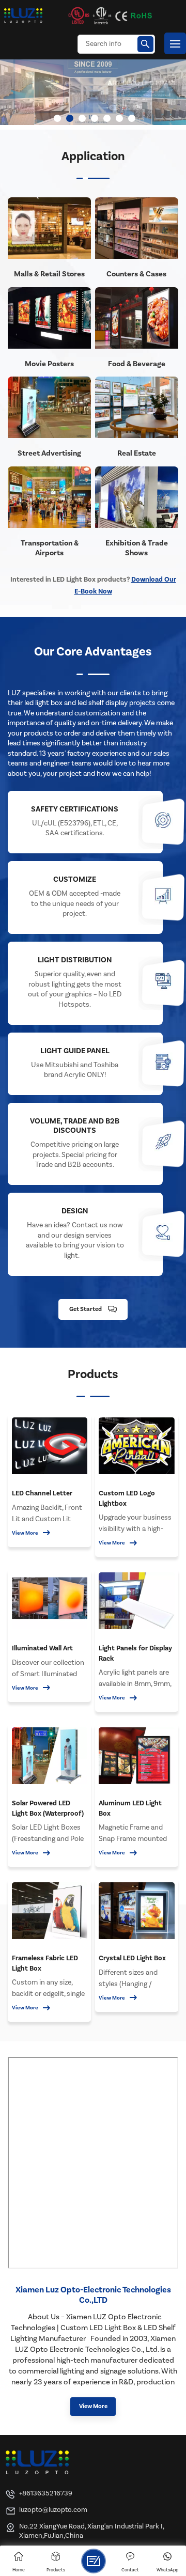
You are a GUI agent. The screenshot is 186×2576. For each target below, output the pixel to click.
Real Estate (137, 453)
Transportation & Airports (50, 548)
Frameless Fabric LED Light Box (45, 1963)
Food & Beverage (137, 364)
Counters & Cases (136, 274)
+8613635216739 (46, 2493)
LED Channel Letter (42, 1493)
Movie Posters (49, 364)
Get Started (86, 1309)
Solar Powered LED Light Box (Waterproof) (48, 1808)
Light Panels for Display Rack (135, 1653)
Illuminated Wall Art (42, 1648)
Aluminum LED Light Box (130, 1808)
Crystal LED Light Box (132, 1958)
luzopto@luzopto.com (53, 2510)
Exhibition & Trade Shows (137, 548)
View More (25, 1533)
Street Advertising (49, 453)
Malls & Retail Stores (49, 274)
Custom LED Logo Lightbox (127, 1498)
